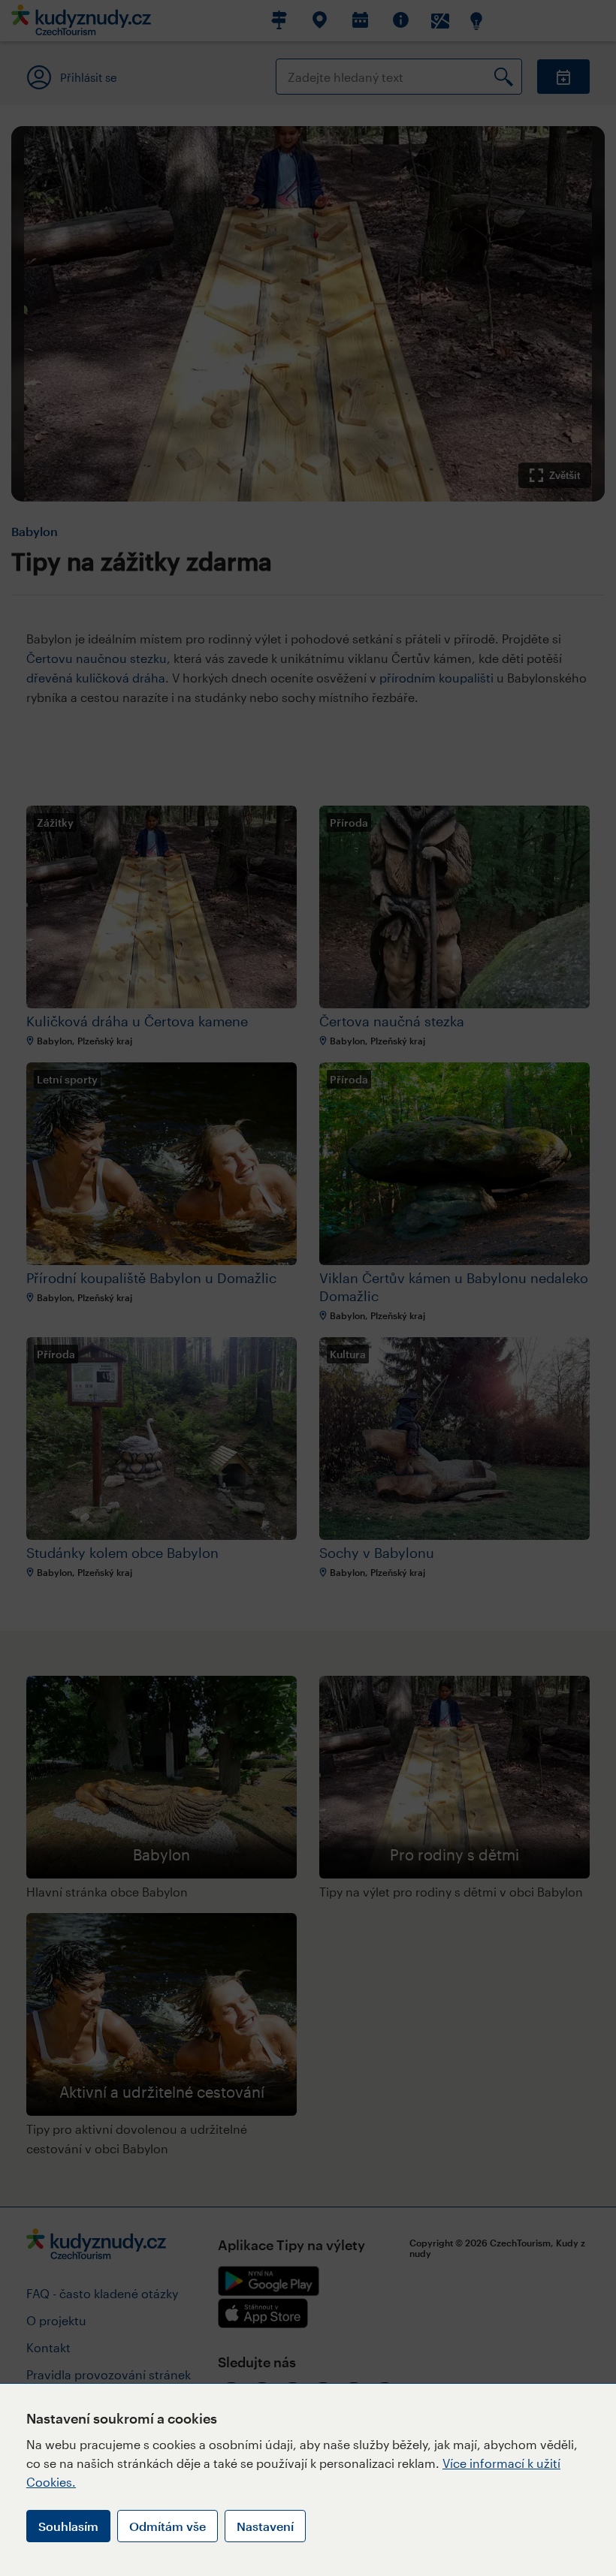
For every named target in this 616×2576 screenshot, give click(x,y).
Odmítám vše (168, 2526)
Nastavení (265, 2526)
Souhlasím (68, 2526)
